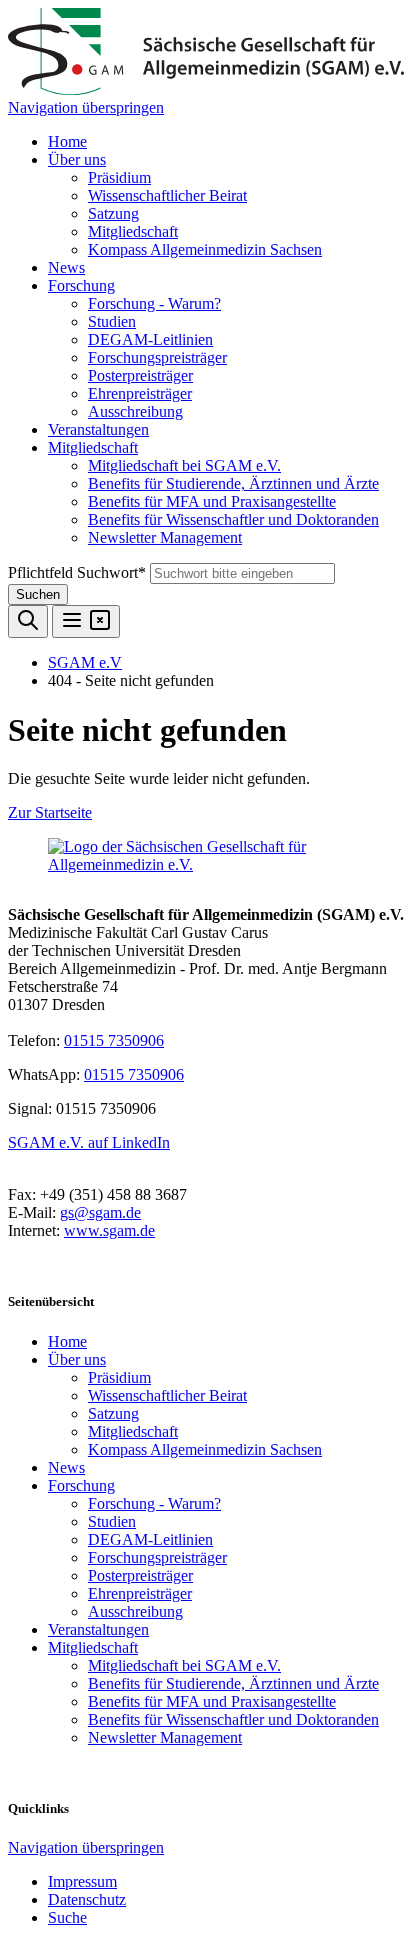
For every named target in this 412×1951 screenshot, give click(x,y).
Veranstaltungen (98, 429)
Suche (67, 1917)
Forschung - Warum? (154, 303)
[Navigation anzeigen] (86, 621)
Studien (112, 321)
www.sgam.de (109, 1230)
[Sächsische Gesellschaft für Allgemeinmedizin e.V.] (206, 89)
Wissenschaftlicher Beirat (167, 195)
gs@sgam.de (100, 1212)
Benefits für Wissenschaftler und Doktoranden (233, 519)
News (66, 267)
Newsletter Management (165, 537)
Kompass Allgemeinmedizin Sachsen (205, 249)
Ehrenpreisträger (140, 393)
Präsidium (119, 177)
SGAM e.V (85, 662)
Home (67, 141)
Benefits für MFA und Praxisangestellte (212, 501)
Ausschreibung (135, 411)
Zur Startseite (50, 812)
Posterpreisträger (140, 375)
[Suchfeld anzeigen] (28, 621)
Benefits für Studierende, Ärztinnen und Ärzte (233, 483)
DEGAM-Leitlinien (150, 339)
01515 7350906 (114, 1040)
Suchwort (77, 572)
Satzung (113, 213)
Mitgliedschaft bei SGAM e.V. (184, 465)
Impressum (82, 1881)
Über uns (77, 159)
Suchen (38, 594)
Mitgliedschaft (133, 231)
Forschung (81, 285)
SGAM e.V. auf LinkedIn (89, 1142)
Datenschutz (87, 1899)
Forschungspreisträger (157, 357)
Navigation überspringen (86, 107)
